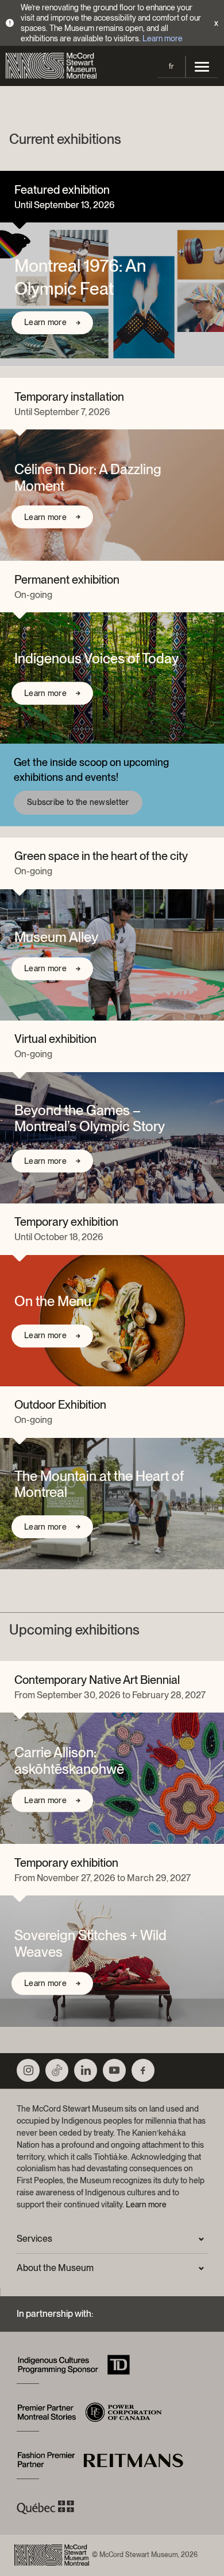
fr (171, 66)
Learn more (163, 38)
